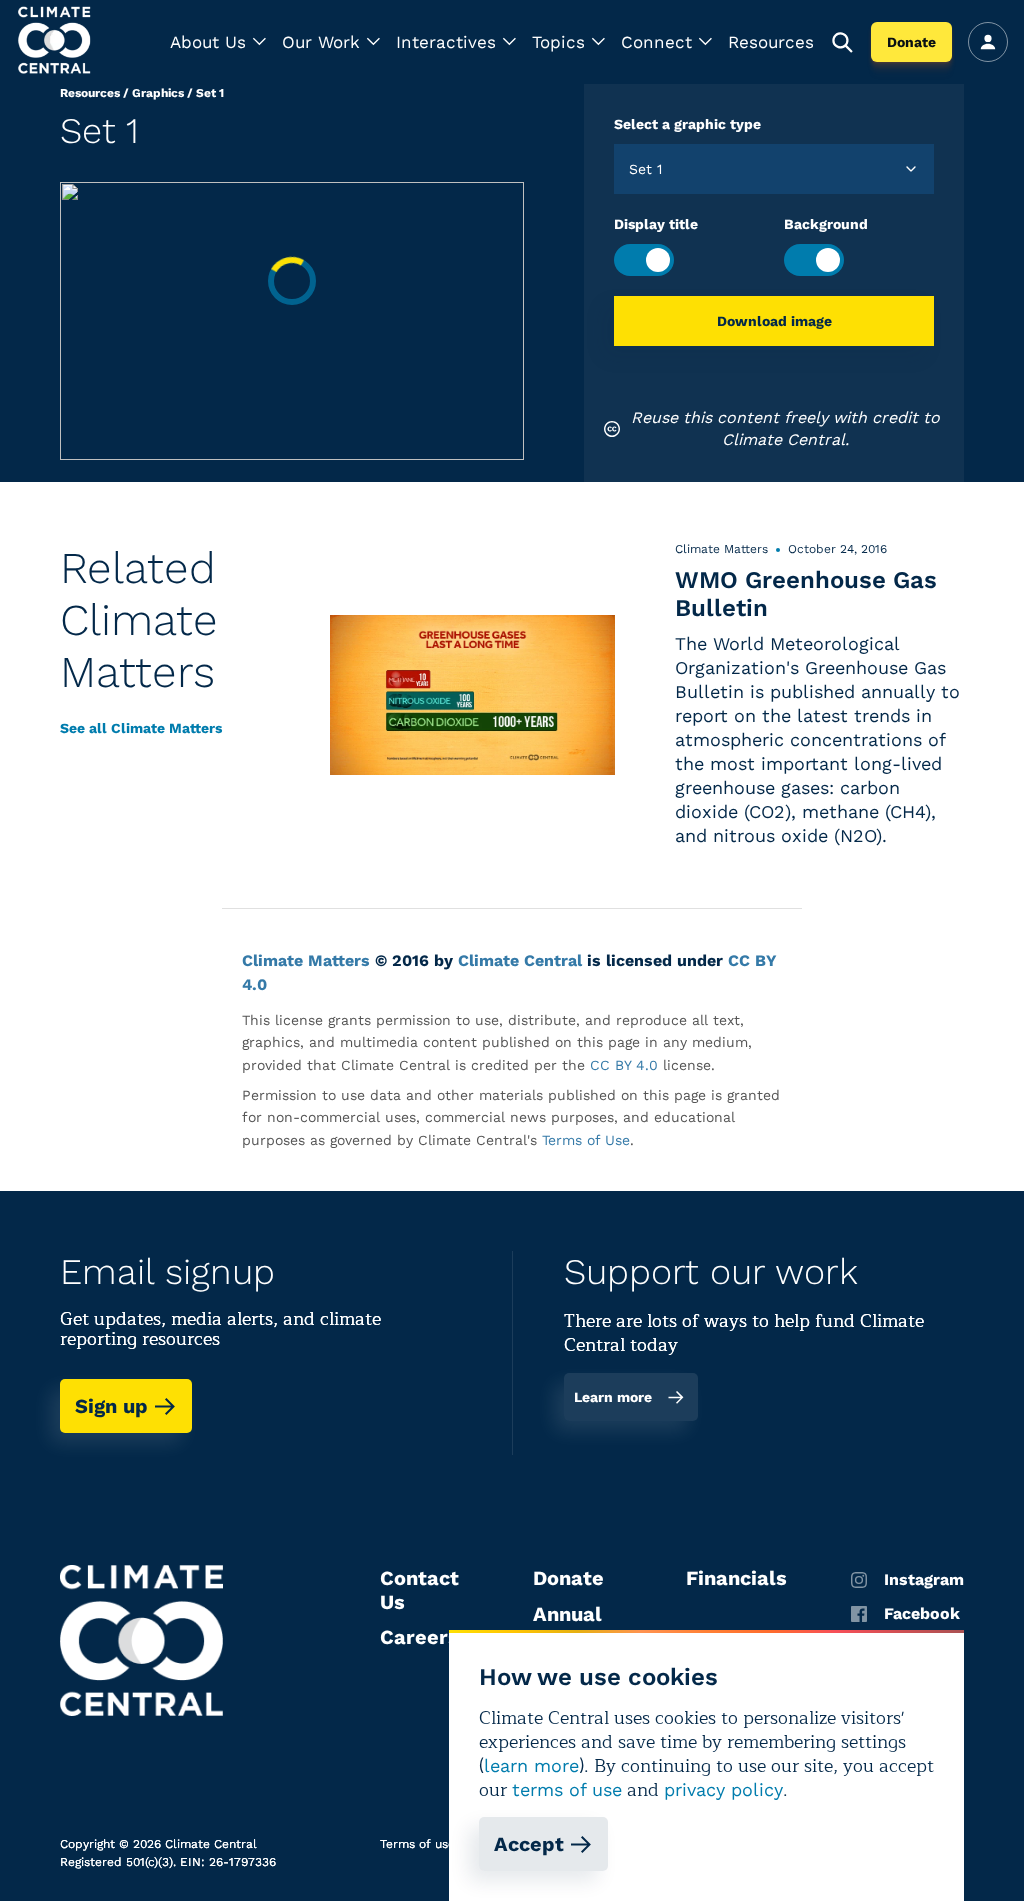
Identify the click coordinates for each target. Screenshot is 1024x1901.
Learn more (613, 1397)
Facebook (922, 1614)
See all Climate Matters (141, 728)
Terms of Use (586, 1140)
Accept (529, 1844)
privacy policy (723, 1789)
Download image (774, 321)
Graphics (158, 93)
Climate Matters (306, 960)
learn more (531, 1765)
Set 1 (210, 93)
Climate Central (520, 960)
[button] (218, 42)
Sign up (111, 1406)
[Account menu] (988, 42)
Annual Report (567, 1626)
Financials (736, 1578)
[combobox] (631, 169)
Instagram (924, 1580)
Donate (911, 42)
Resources (771, 42)
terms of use (567, 1789)
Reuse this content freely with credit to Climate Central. (785, 428)
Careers (419, 1637)
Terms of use (417, 1844)
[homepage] (56, 42)
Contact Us (419, 1590)
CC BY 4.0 (624, 1065)
